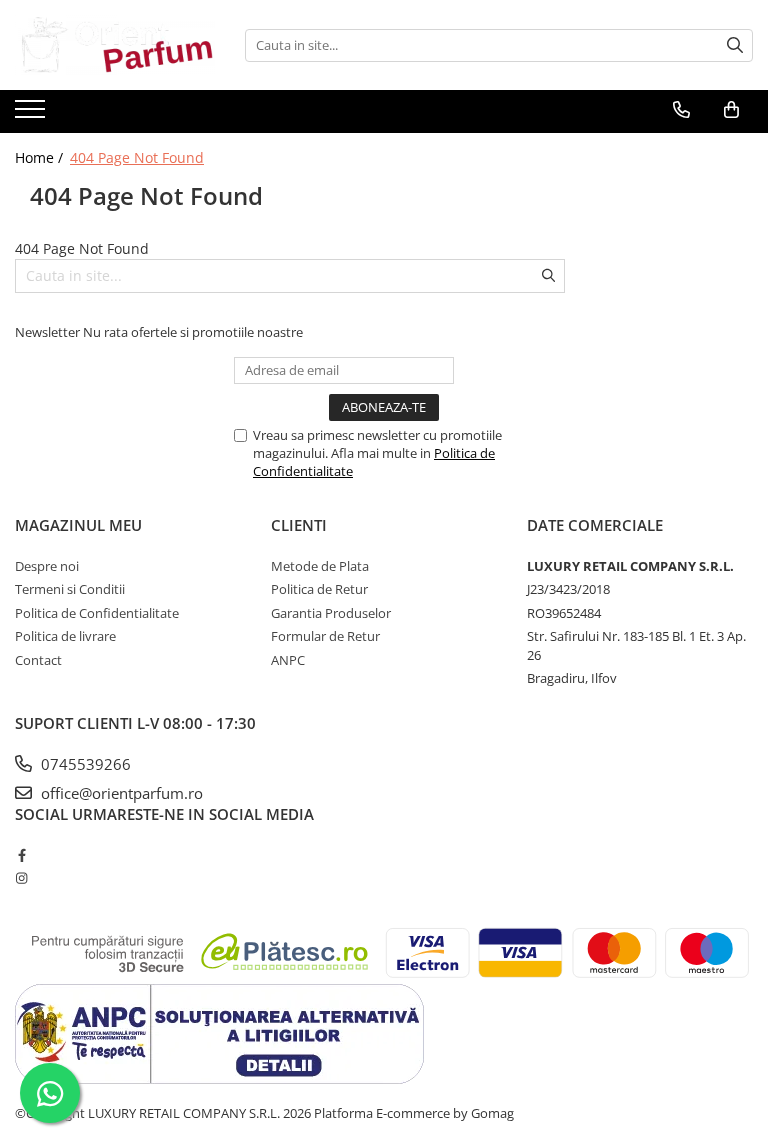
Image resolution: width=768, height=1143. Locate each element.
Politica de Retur (319, 589)
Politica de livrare (65, 636)
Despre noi (47, 566)
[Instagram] (21, 878)
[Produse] (32, 115)
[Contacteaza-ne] (681, 110)
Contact (38, 660)
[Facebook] (21, 855)
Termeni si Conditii (70, 589)
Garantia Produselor (331, 613)
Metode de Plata (320, 566)
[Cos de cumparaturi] (731, 110)
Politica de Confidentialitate (97, 613)
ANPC (288, 660)
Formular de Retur (325, 636)
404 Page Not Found (137, 157)
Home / (41, 157)
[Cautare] (735, 45)
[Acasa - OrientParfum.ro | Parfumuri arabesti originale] (115, 45)
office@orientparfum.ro (120, 793)
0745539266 (84, 764)
